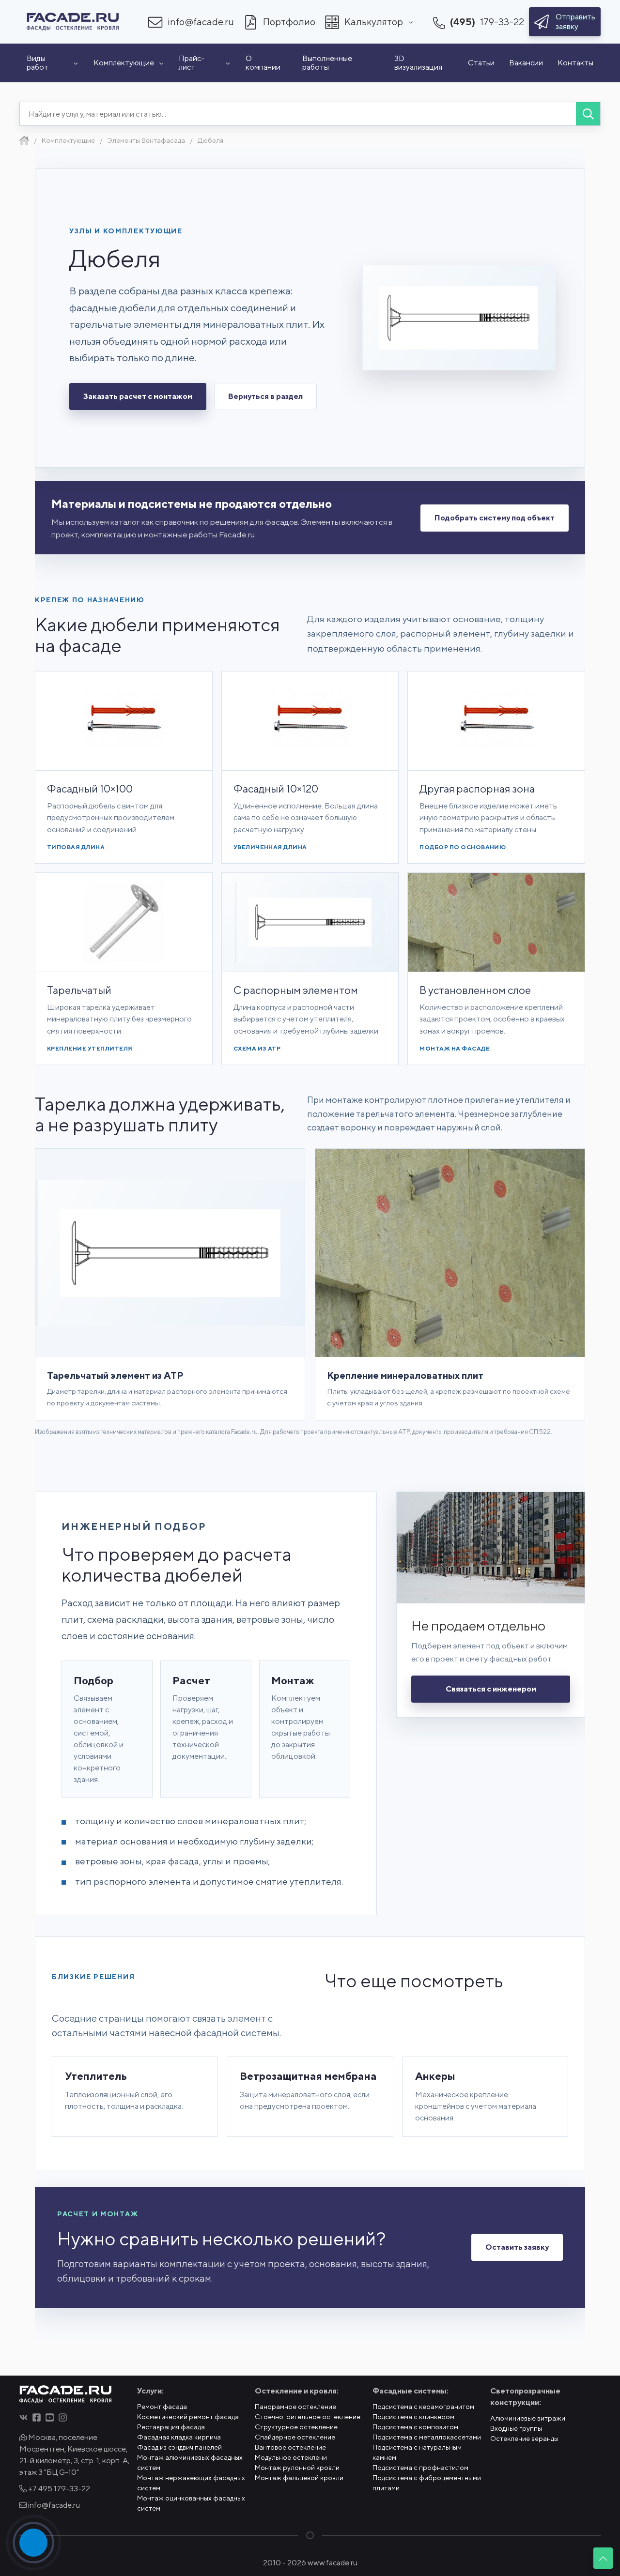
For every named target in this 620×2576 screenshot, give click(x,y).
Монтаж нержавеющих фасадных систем (191, 2483)
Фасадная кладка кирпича (179, 2437)
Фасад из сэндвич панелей (179, 2447)
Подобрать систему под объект (495, 518)
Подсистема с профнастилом (420, 2468)
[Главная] (24, 140)
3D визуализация (418, 63)
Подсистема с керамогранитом (423, 2407)
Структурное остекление (296, 2427)
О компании (263, 63)
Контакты (575, 63)
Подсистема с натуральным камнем (417, 2452)
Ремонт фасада (162, 2407)
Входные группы (516, 2428)
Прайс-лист (192, 63)
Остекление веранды (524, 2439)
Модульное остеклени (291, 2457)
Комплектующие (124, 63)
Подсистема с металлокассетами (427, 2437)
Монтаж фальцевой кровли (299, 2478)
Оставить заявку (517, 2247)
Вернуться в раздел (265, 396)
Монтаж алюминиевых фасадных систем (190, 2462)
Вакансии (526, 63)
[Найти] (588, 114)
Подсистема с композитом (415, 2427)
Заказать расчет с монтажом (138, 396)
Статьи (481, 63)
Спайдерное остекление (295, 2437)
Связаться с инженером (491, 1689)
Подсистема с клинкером (413, 2417)
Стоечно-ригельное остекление (308, 2417)
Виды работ (38, 63)
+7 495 (58, 2489)
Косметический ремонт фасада (188, 2417)
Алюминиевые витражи (528, 2418)
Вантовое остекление (290, 2447)
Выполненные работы (327, 63)
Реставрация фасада (171, 2427)
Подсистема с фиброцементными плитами (427, 2483)
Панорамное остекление (295, 2407)
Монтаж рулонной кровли (297, 2468)
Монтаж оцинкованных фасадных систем (191, 2503)
